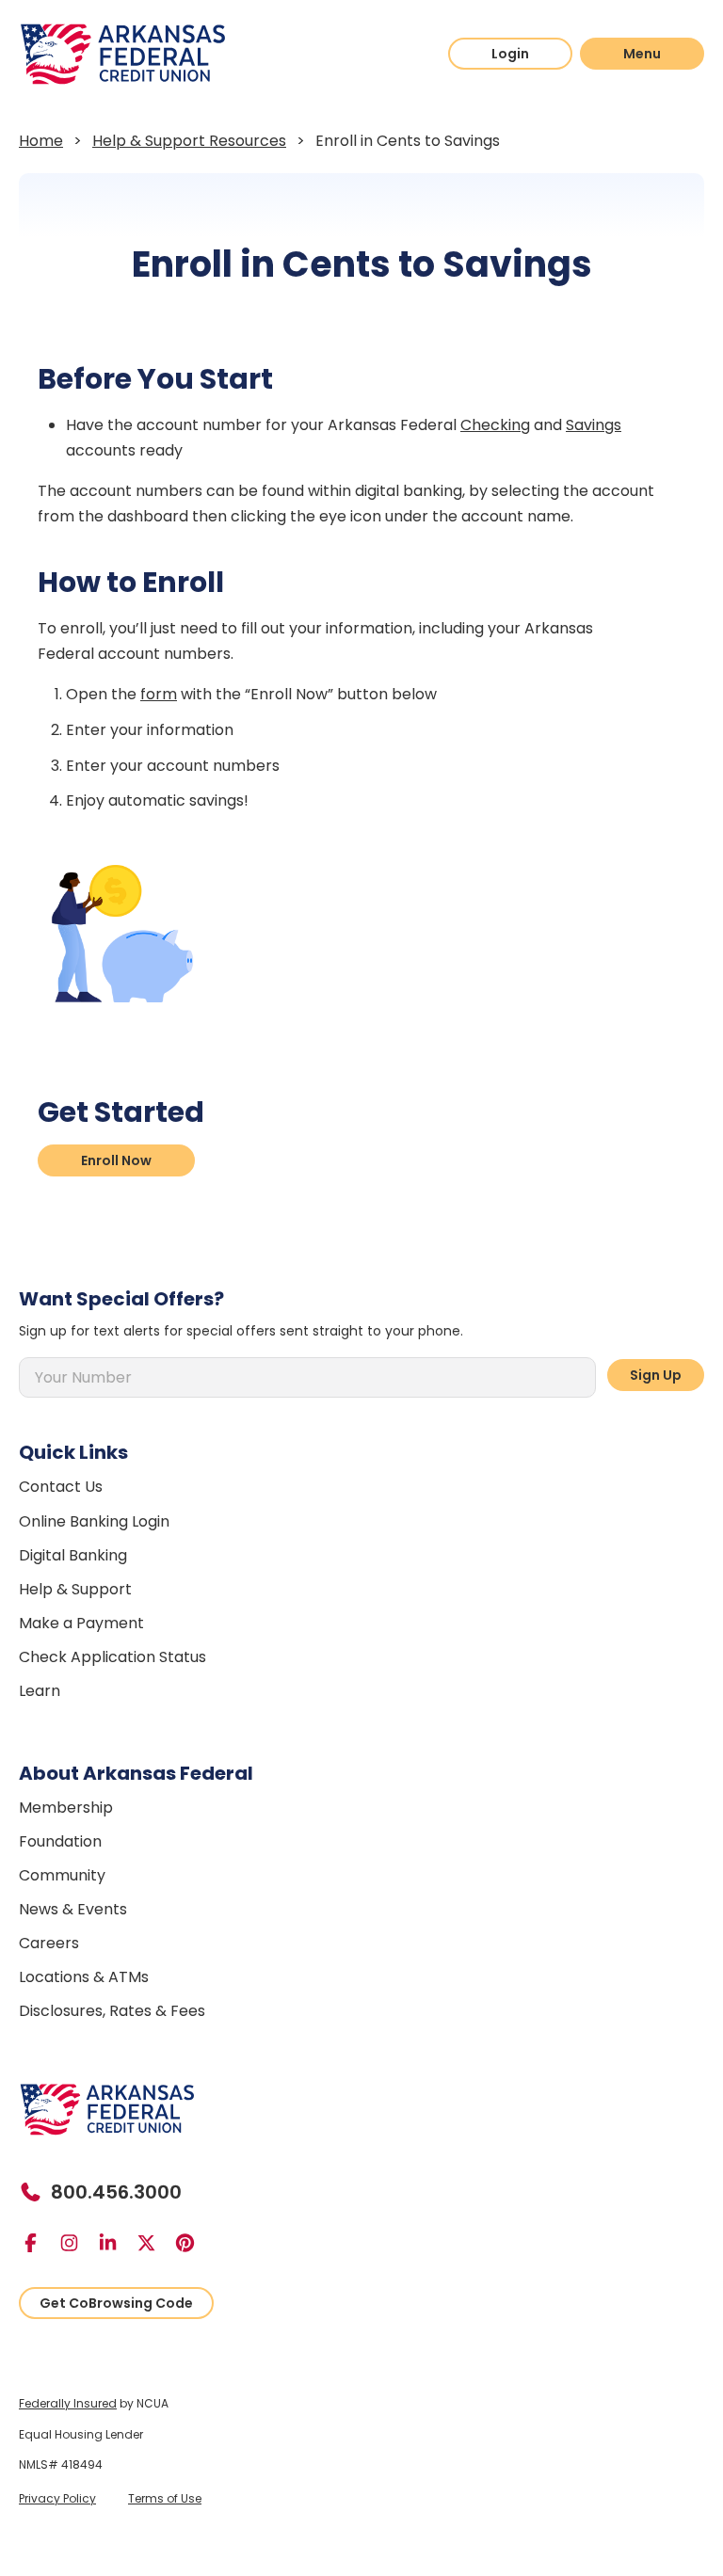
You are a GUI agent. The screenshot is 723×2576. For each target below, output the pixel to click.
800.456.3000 (116, 2192)
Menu (642, 54)
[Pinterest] (193, 2243)
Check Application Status (112, 1657)
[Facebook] (38, 2243)
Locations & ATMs (84, 1977)
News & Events (73, 1909)
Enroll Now (116, 1160)
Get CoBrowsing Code (116, 2303)
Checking (495, 425)
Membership (66, 1808)
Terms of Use (165, 2498)
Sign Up (656, 1375)
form (159, 694)
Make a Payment (81, 1623)
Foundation (60, 1841)
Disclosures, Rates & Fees (112, 2011)
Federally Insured (68, 2403)
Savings (594, 425)
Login (510, 54)
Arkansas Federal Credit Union (122, 54)
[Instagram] (77, 2243)
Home (41, 141)
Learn (40, 1691)
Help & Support (75, 1589)
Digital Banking (73, 1555)
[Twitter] (154, 2243)
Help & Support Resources (189, 141)
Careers (49, 1943)
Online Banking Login (94, 1521)
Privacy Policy (57, 2498)
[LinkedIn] (115, 2243)
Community (62, 1875)
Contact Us (61, 1487)
